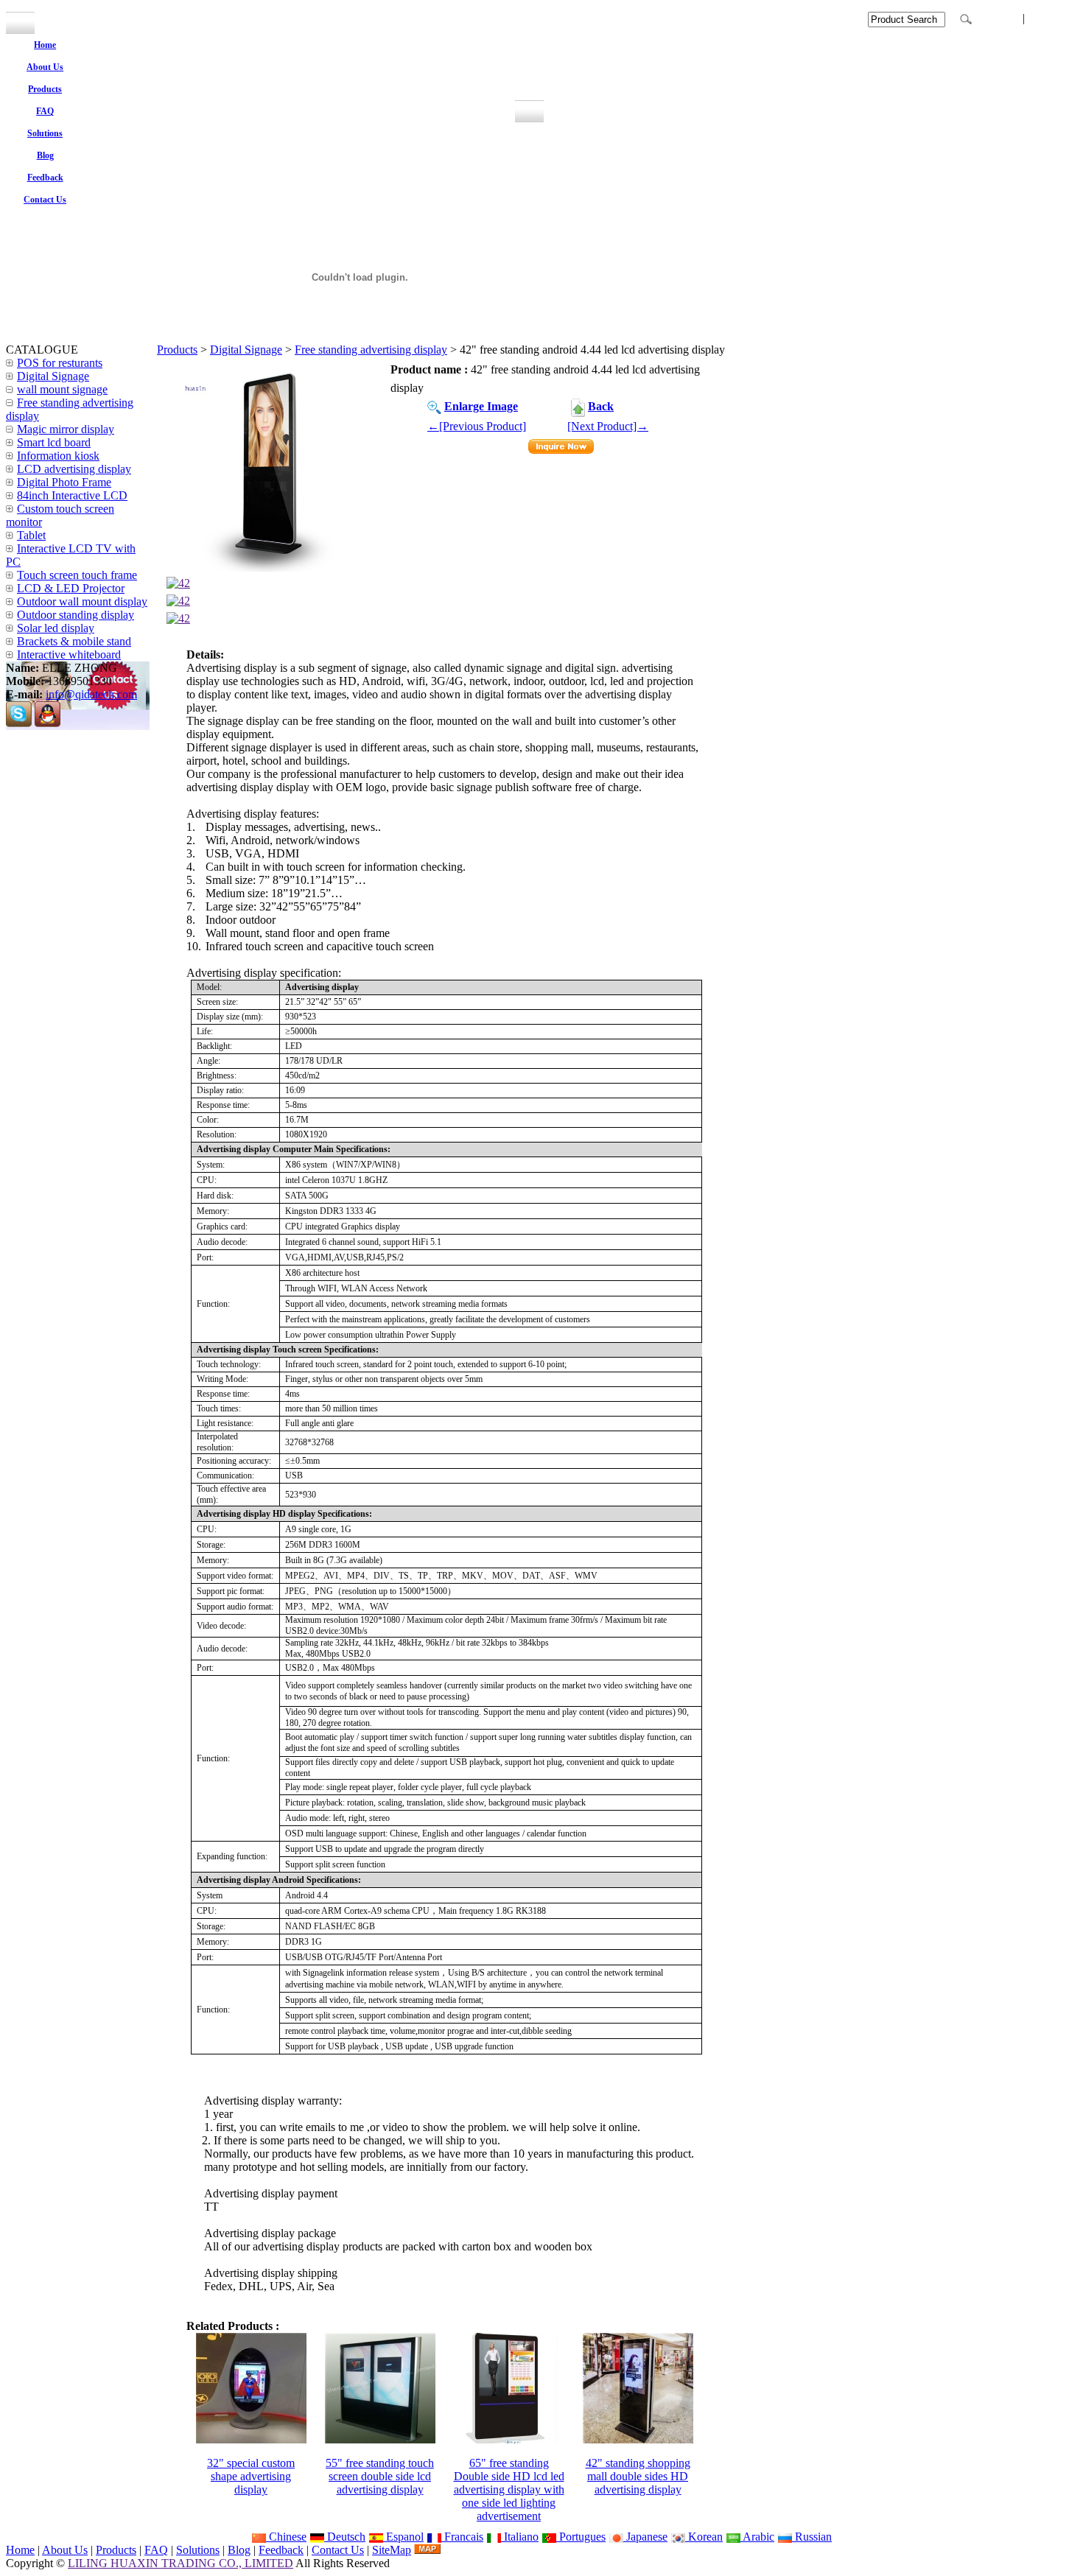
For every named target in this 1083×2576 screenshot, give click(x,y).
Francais (462, 2537)
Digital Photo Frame (64, 482)
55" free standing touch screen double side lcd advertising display (380, 2476)
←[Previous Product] (477, 426)
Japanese (645, 2537)
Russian (812, 2537)
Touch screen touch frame (77, 575)
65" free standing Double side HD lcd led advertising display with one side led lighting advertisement (509, 2489)
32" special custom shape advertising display (251, 2476)
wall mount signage (62, 389)
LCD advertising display (74, 469)
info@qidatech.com (91, 694)
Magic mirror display (66, 429)
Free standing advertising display (371, 350)
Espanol (403, 2537)
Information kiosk (58, 456)
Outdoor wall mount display (82, 601)
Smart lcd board (54, 442)
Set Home (1054, 18)
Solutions (198, 2550)
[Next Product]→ (608, 426)
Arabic (757, 2537)
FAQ (156, 2550)
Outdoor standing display (76, 615)
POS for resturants (60, 363)
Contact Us (338, 2550)
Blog (239, 2550)
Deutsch (345, 2537)
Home (20, 2550)
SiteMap (392, 2550)
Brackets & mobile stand (74, 641)
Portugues (581, 2537)
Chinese (286, 2537)
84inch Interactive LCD (72, 495)
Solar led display (56, 628)
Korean (704, 2537)
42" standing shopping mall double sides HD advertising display (638, 2476)
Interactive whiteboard (69, 654)
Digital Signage (246, 350)
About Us (65, 2550)
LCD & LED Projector (71, 588)
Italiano (520, 2537)
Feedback (281, 2550)
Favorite (998, 18)
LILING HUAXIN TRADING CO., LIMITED (180, 2563)
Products (177, 350)
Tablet (31, 535)
